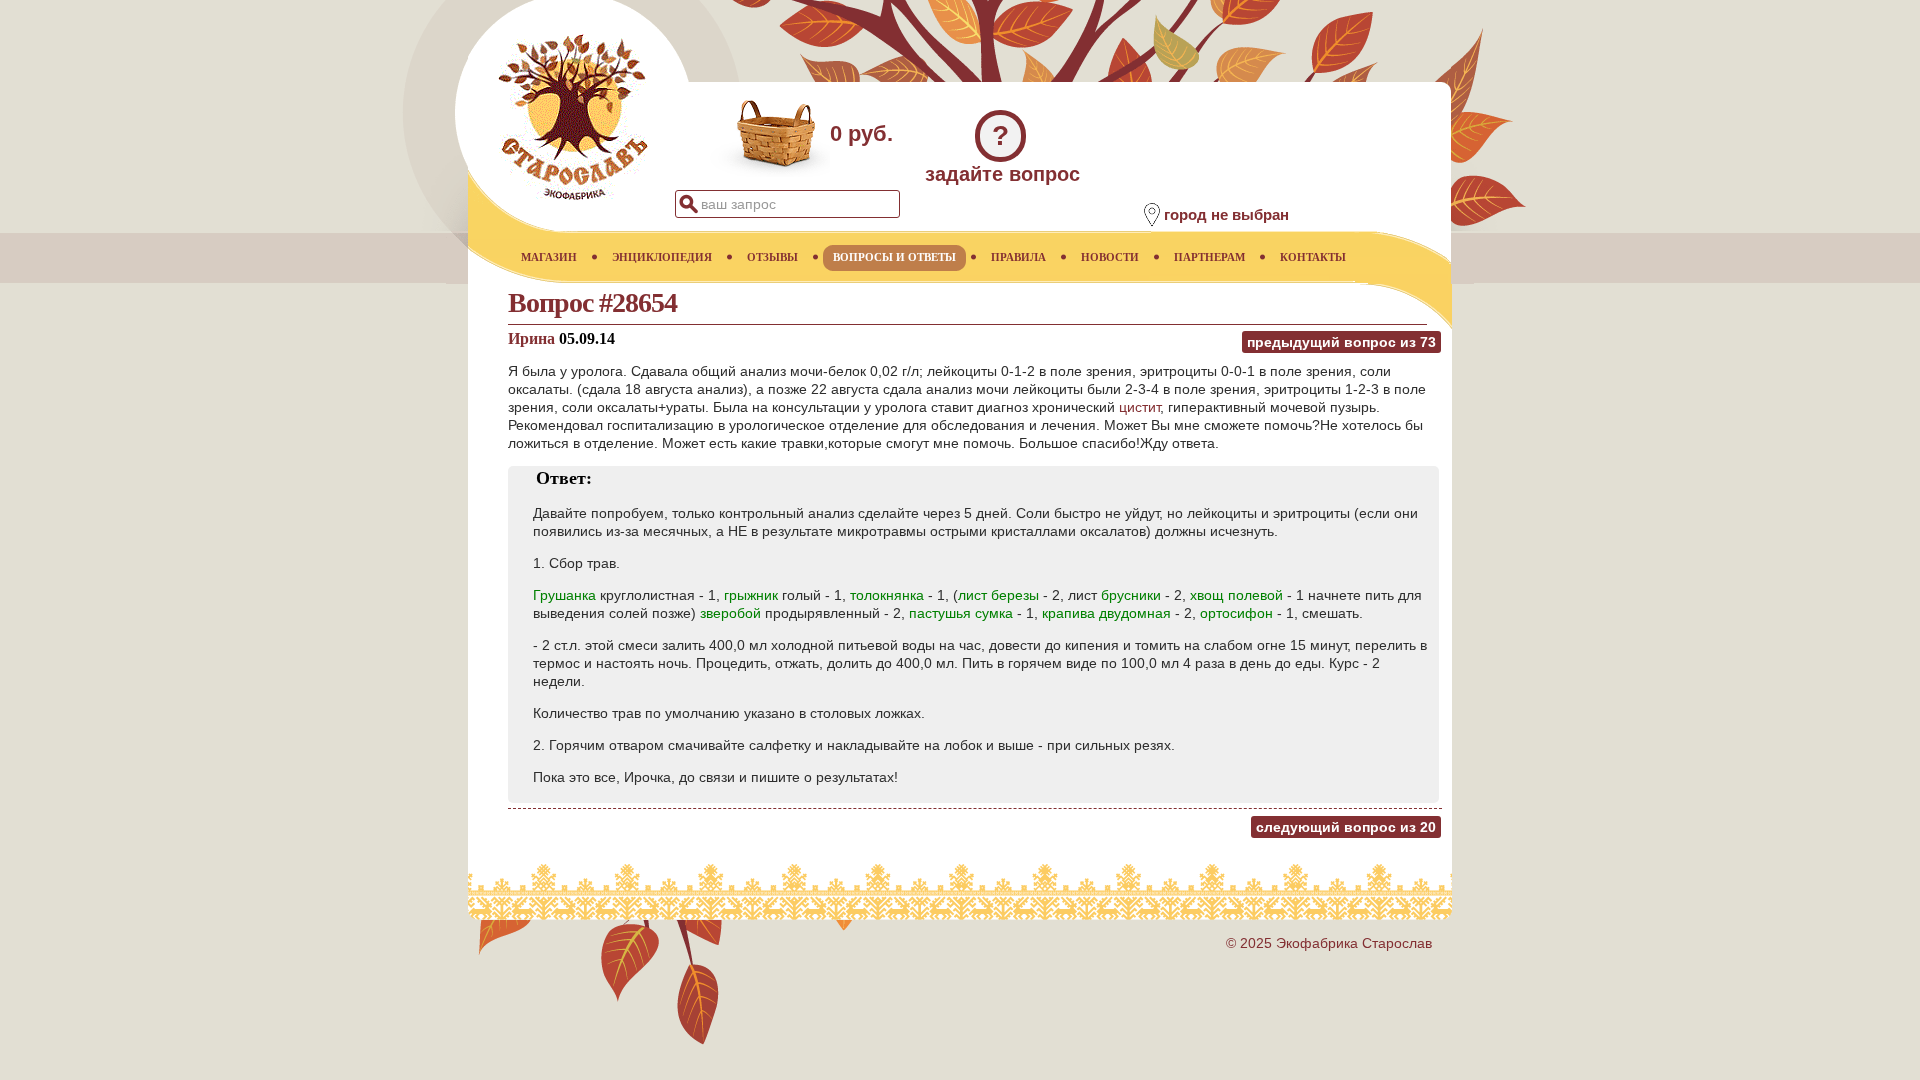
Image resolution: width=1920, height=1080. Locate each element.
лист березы (998, 595)
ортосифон (1236, 613)
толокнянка (887, 595)
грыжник (751, 595)
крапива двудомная (1106, 613)
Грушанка (564, 595)
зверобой (730, 613)
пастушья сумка (961, 613)
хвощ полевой (1236, 595)
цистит (1139, 407)
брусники (1131, 595)
